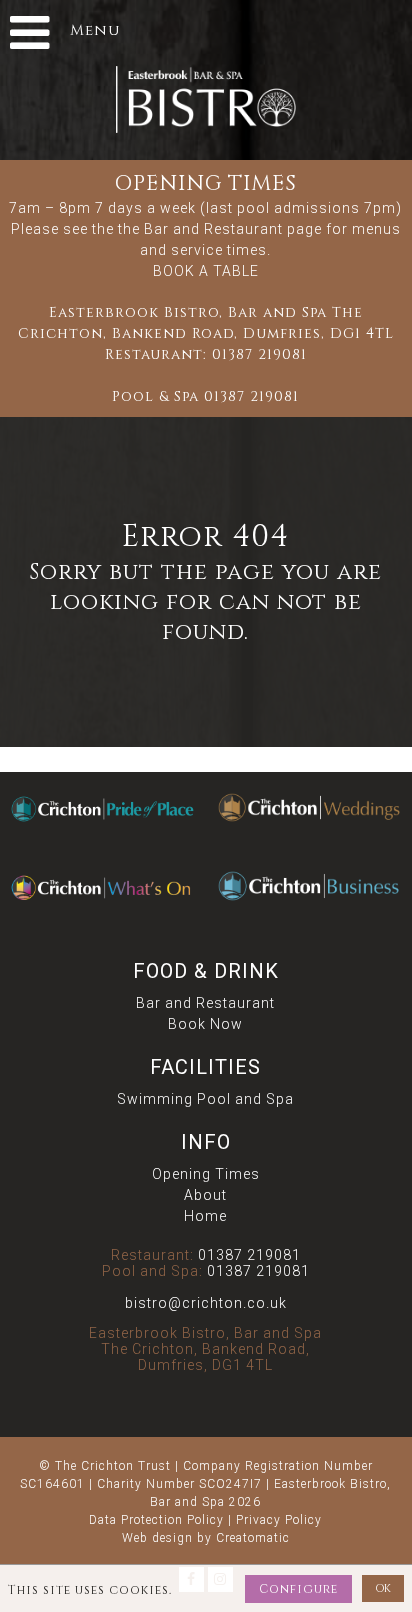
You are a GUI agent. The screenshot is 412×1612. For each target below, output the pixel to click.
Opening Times (206, 1174)
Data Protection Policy (156, 1520)
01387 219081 (259, 354)
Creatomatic (253, 1538)
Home (205, 1216)
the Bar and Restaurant (200, 229)
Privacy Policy (279, 1520)
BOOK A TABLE (206, 271)
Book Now (205, 1024)
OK (383, 1588)
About (205, 1195)
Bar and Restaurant (205, 1003)
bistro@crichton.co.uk (206, 1303)
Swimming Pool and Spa (205, 1099)
